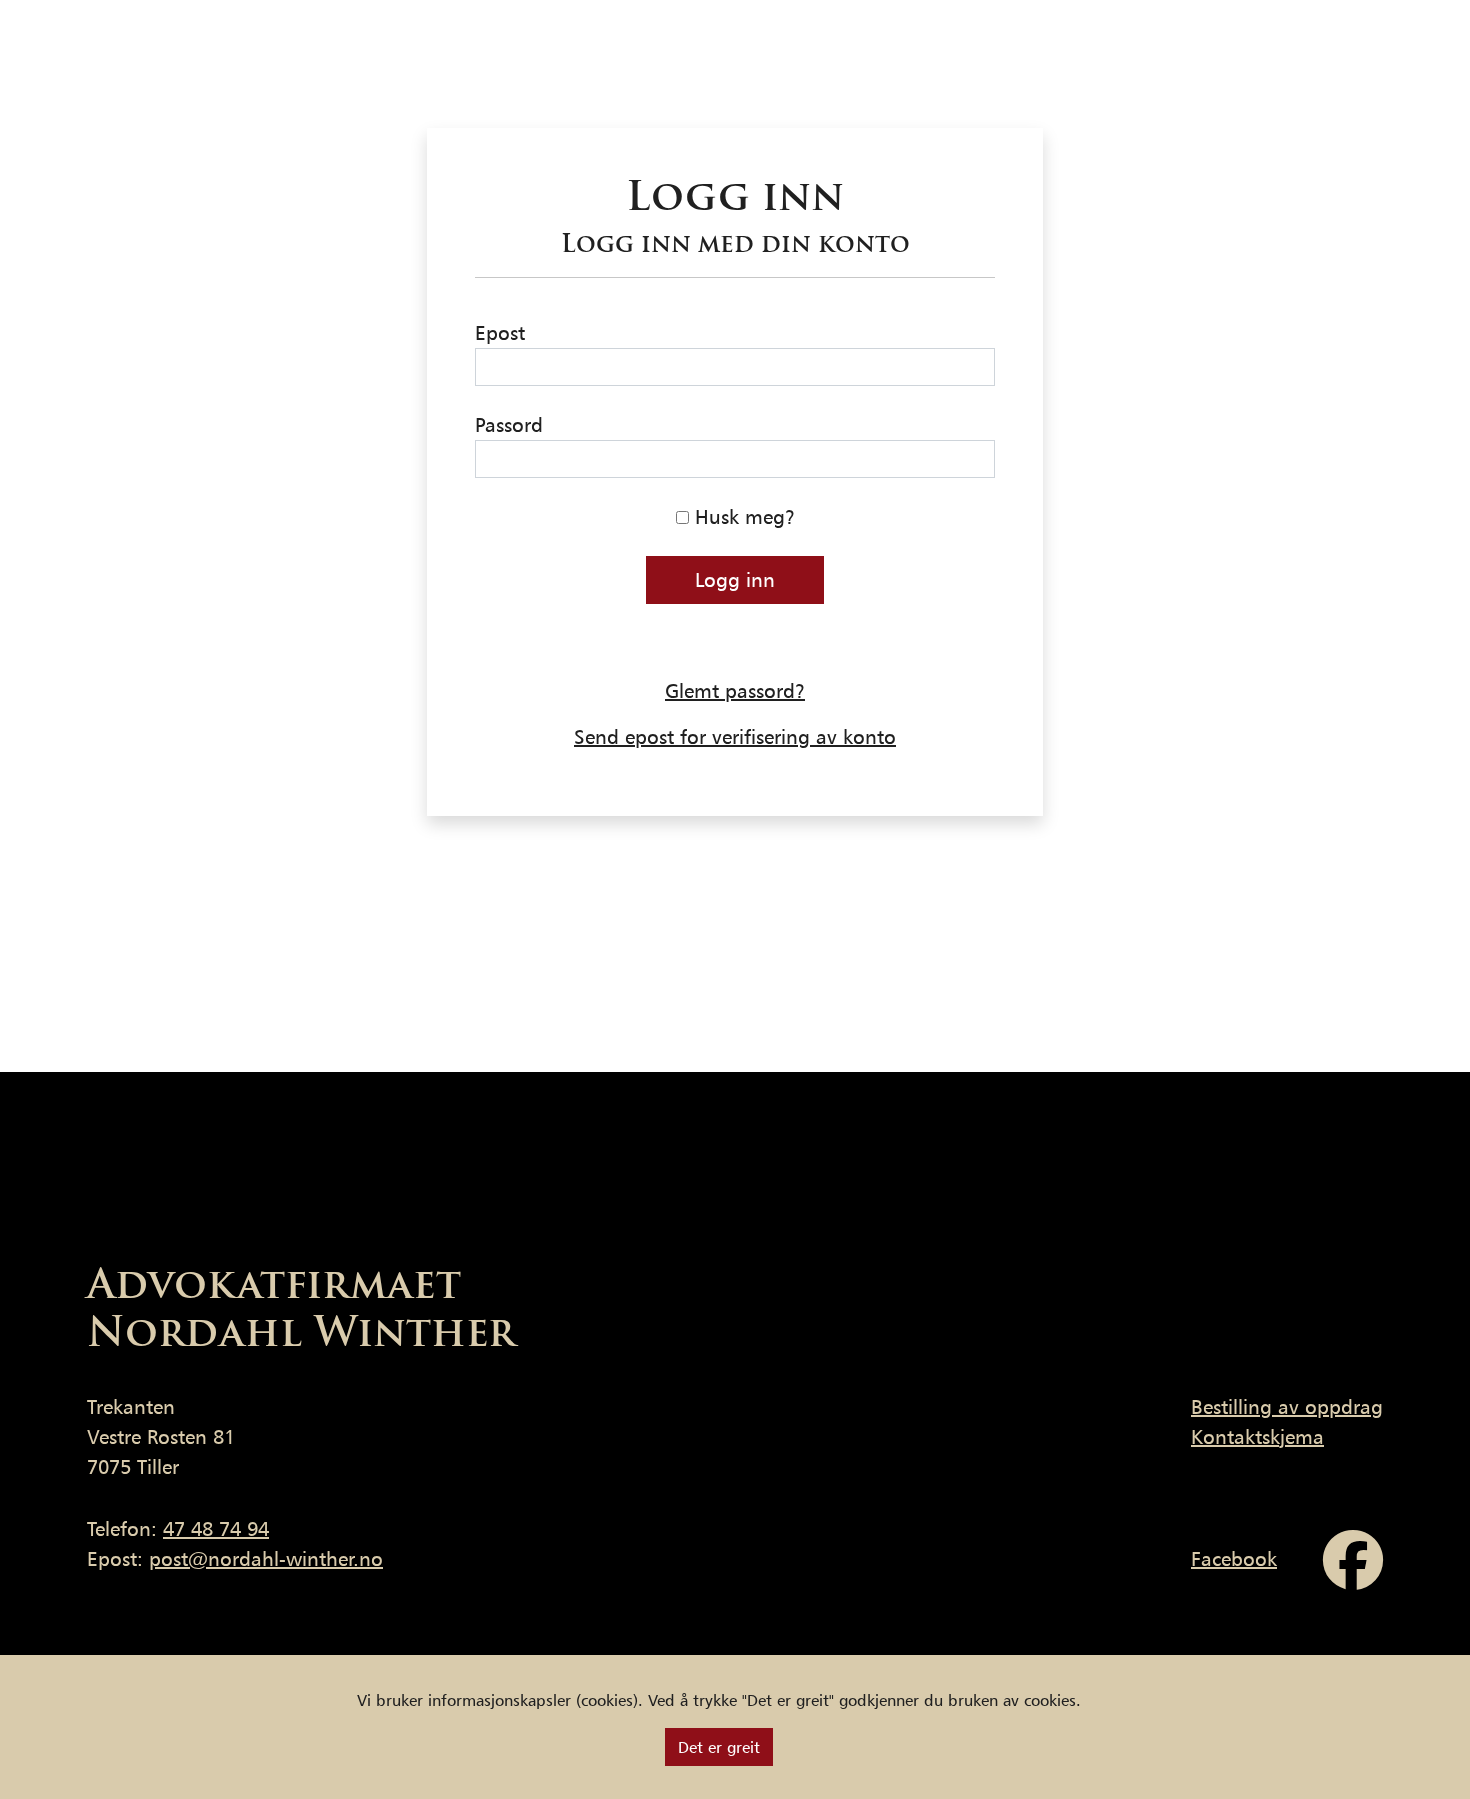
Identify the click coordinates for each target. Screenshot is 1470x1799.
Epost (500, 333)
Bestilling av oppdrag (1287, 1407)
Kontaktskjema (1257, 1437)
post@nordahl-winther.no (266, 1559)
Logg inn (735, 580)
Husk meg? (742, 517)
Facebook (1234, 1559)
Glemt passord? (735, 691)
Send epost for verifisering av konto (735, 737)
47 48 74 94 (216, 1529)
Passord (509, 425)
